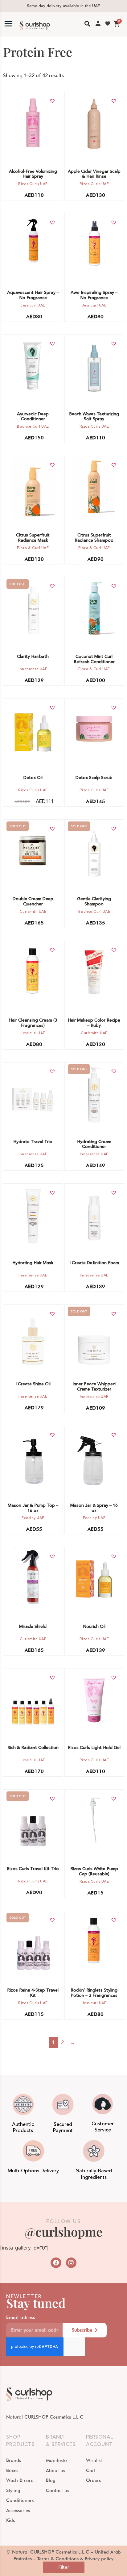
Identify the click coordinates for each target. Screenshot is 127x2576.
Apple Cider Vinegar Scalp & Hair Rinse (94, 174)
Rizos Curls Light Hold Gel (94, 1748)
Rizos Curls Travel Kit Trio (33, 1869)
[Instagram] (71, 2263)
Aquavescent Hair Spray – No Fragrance (33, 295)
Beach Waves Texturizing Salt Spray (94, 417)
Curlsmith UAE (33, 912)
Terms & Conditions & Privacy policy (75, 2559)
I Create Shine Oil (33, 1384)
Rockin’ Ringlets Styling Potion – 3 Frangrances (94, 1993)
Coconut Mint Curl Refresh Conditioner (94, 659)
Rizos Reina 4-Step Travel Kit (33, 1993)
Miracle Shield (33, 1627)
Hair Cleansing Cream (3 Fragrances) (33, 1023)
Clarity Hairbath (33, 657)
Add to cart (30, 124)
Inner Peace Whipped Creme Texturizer (94, 1387)
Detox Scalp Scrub (94, 778)
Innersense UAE (33, 669)
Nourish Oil (94, 1627)
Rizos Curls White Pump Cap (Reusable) (94, 1872)
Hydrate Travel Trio (33, 1142)
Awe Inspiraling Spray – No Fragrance (94, 295)
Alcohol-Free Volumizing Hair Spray (33, 174)
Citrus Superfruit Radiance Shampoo (94, 538)
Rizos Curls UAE (33, 184)
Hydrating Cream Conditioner (94, 1144)
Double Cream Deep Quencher (33, 902)
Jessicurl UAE (33, 305)
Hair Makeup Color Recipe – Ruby (94, 1023)
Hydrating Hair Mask (33, 1263)
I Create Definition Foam (94, 1263)
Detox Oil (33, 778)
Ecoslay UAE (33, 1518)
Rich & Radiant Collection (33, 1748)
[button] (52, 101)
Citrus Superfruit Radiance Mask (33, 538)
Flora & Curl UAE (33, 548)
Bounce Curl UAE (33, 427)
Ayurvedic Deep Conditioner (33, 417)
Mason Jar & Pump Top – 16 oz (33, 1508)
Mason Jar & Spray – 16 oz (94, 1508)
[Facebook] (56, 2263)
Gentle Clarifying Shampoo (94, 902)
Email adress (20, 2318)
